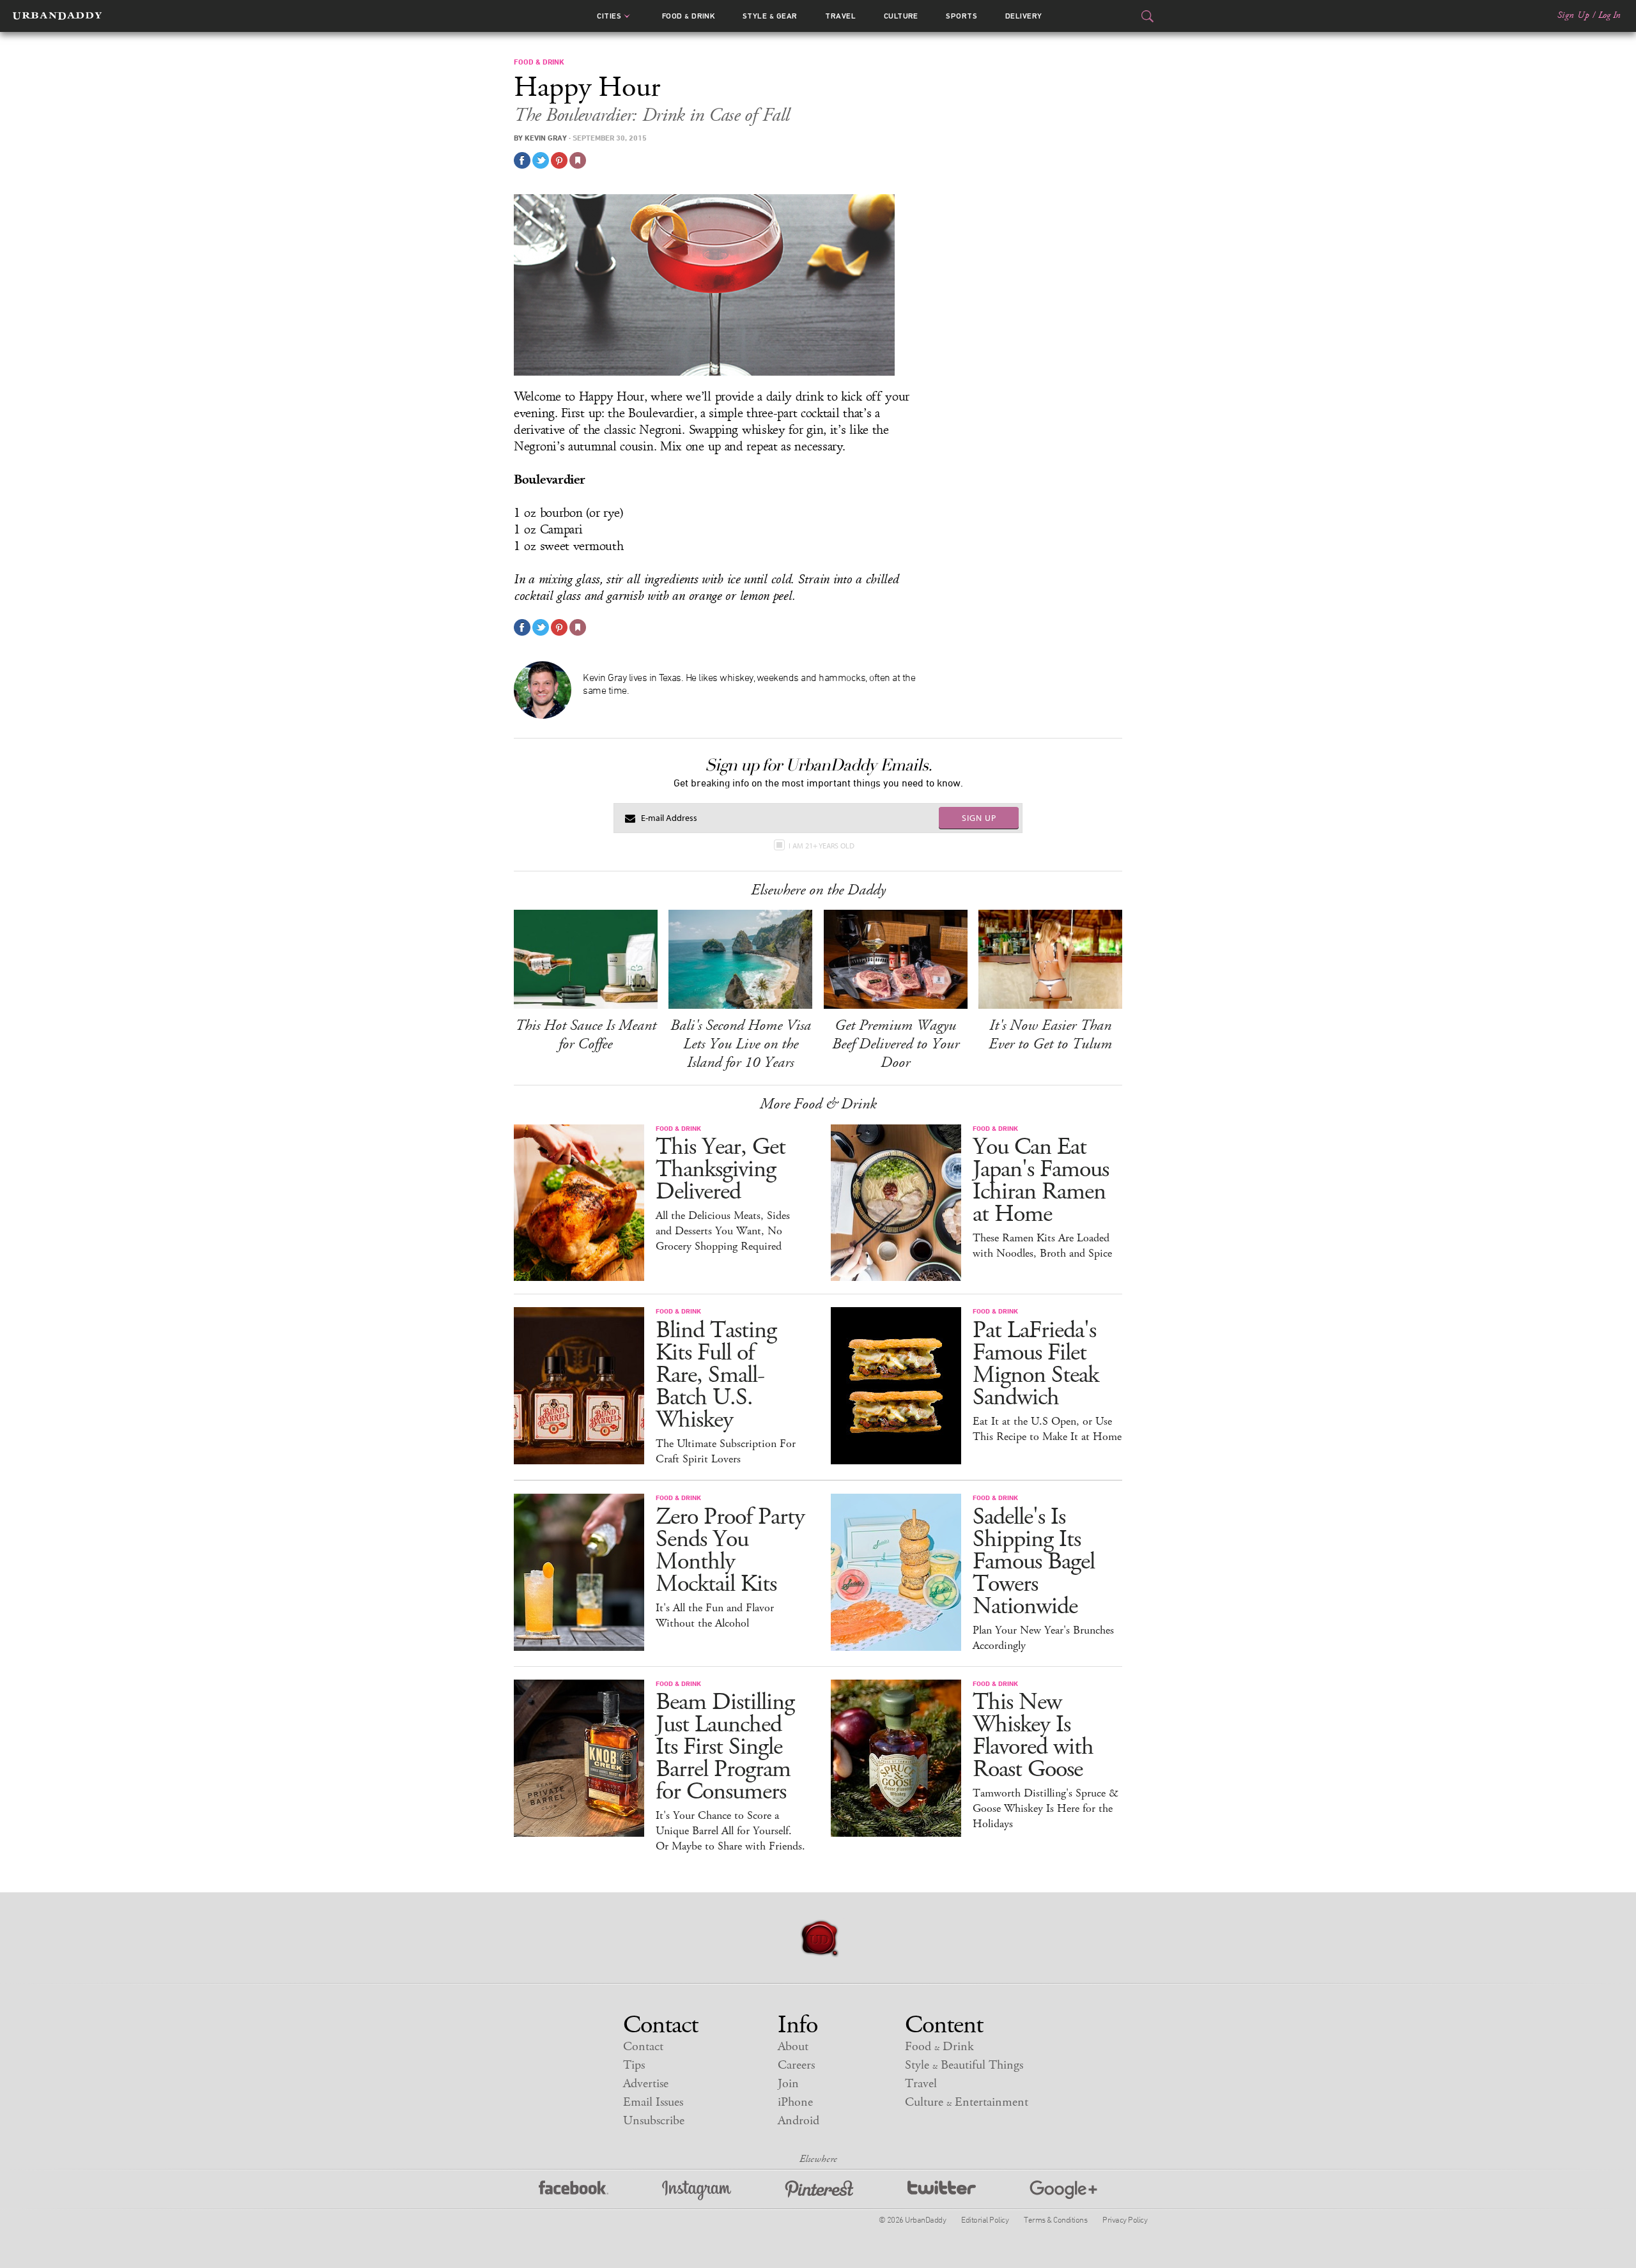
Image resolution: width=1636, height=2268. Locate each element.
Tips (634, 2065)
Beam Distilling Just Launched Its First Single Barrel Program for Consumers (725, 1747)
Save (559, 160)
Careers (796, 2065)
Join (788, 2084)
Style (770, 16)
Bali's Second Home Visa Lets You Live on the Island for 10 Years (741, 1044)
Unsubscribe (654, 2121)
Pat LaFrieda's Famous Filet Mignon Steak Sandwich (1036, 1364)
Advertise (646, 2084)
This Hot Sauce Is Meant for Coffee (586, 1035)
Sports (961, 16)
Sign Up (1573, 15)
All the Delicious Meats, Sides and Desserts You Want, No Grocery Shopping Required (723, 1231)
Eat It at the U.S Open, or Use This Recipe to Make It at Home (1047, 1429)
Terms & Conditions (1055, 2219)
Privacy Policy (1125, 2219)
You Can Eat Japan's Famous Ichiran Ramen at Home (1041, 1181)
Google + (1063, 2190)
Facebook (574, 2190)
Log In (1609, 15)
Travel (840, 16)
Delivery (1024, 16)
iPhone (795, 2102)
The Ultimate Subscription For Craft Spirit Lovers (726, 1452)
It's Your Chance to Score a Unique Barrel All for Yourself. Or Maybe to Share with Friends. (730, 1831)
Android (799, 2121)
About (793, 2047)
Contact (643, 2047)
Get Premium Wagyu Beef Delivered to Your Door (896, 1044)
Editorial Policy (985, 2219)
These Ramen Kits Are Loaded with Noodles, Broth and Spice (1042, 1246)
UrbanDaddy (57, 16)
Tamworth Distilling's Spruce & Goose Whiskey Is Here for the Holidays (1046, 1809)
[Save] (578, 160)
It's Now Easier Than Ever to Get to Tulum (1050, 1035)
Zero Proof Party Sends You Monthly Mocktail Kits (730, 1551)
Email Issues (653, 2102)
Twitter (942, 2190)
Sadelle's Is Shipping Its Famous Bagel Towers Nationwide (1034, 1562)
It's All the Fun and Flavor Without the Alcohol (715, 1616)
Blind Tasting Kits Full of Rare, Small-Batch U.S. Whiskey (716, 1375)
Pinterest (819, 2190)
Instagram (697, 2190)
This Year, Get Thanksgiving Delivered (721, 1169)
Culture (901, 16)
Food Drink (689, 16)
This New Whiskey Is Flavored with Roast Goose (1033, 1736)
